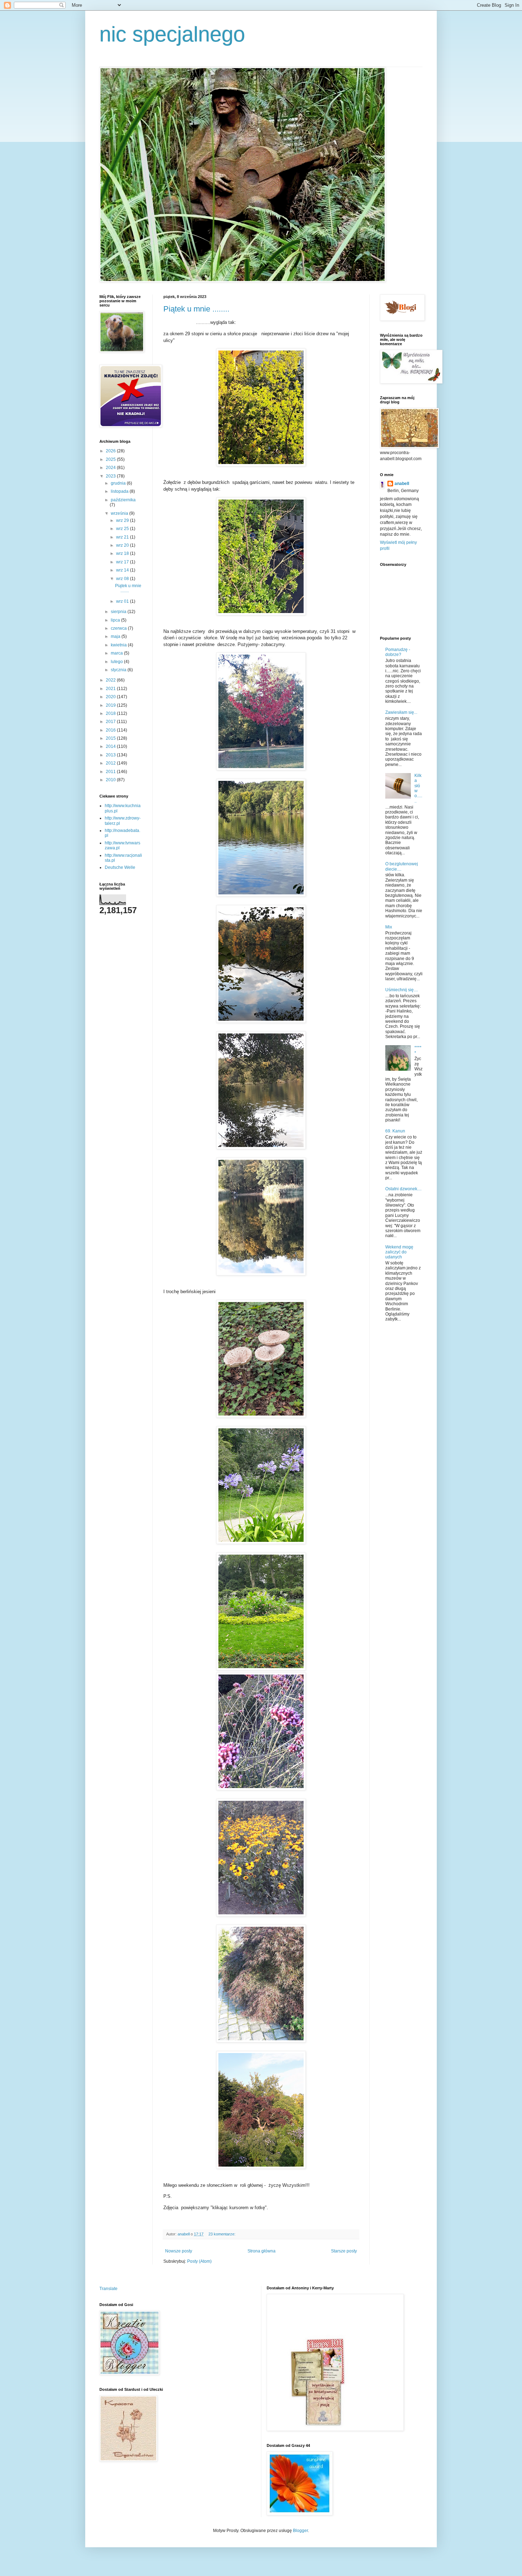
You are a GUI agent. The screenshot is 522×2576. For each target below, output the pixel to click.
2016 (111, 730)
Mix (389, 927)
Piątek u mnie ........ (196, 309)
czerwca (119, 628)
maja (116, 636)
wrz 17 (123, 562)
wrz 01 (123, 601)
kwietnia (119, 645)
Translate (108, 2289)
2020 (111, 697)
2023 (111, 476)
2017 (111, 722)
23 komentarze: (222, 2234)
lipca (116, 620)
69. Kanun (395, 1131)
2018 (111, 713)
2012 (111, 763)
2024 (111, 468)
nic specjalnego (172, 34)
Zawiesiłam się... (401, 712)
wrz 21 (123, 537)
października (123, 500)
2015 (111, 738)
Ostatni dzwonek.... (403, 1189)
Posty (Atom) (199, 2261)
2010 (111, 780)
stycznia (119, 670)
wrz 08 (123, 579)
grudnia (119, 483)
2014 (111, 746)
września (120, 513)
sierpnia (119, 612)
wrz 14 (123, 570)
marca (117, 653)
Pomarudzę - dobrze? (398, 652)
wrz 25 (123, 529)
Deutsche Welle (120, 867)
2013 (111, 755)
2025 (111, 459)
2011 (111, 772)
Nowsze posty (179, 2251)
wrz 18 (123, 553)
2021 (111, 689)
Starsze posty (344, 2251)
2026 (111, 451)
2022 (111, 680)
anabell (402, 484)
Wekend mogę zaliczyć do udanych (399, 1252)
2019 (111, 705)
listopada (120, 491)
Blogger (300, 2531)
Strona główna (262, 2251)
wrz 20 (123, 545)
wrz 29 (123, 520)
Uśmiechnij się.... (402, 990)
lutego (117, 662)
